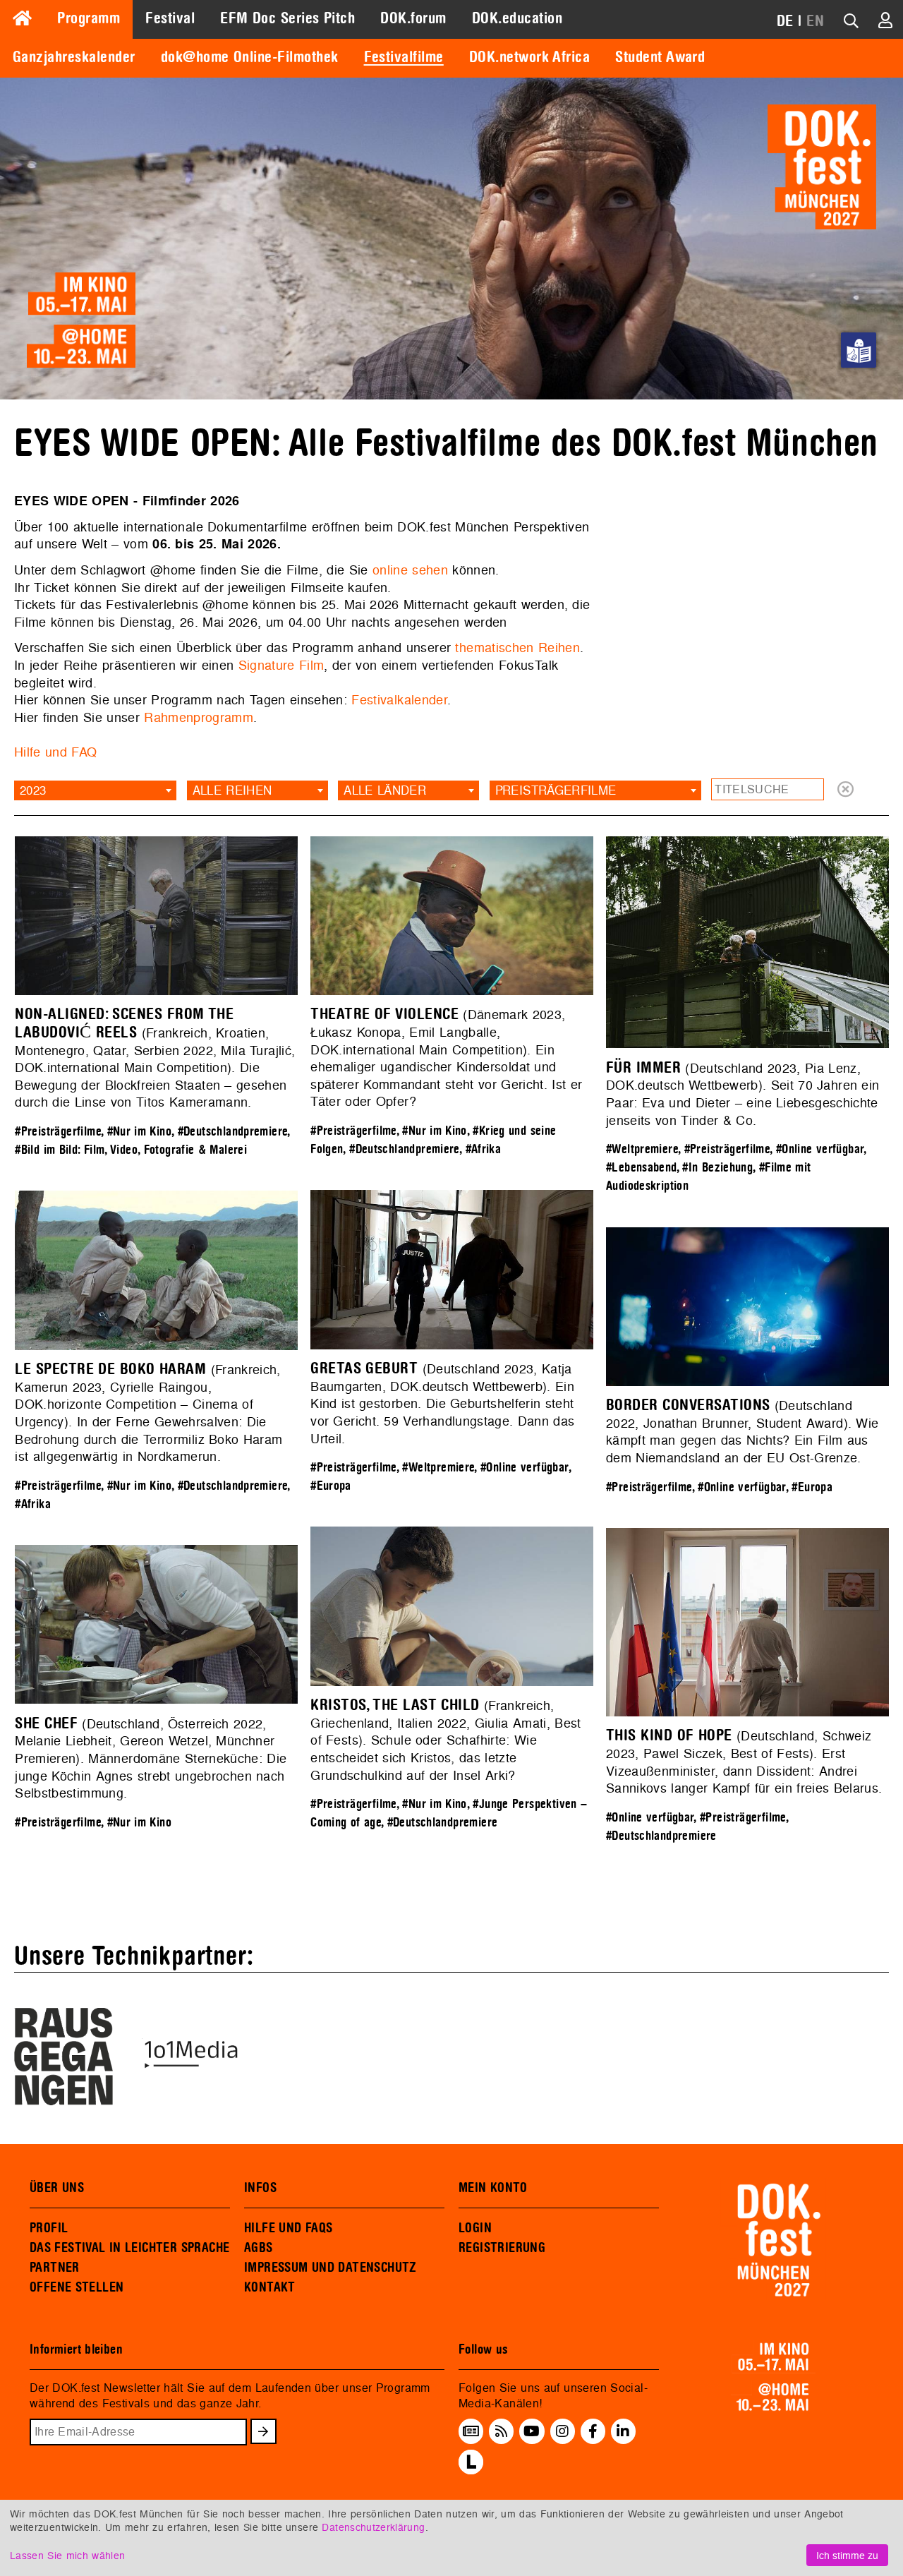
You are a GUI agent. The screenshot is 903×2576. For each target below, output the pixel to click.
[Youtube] (532, 2431)
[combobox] (95, 790)
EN (815, 21)
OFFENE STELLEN (77, 2287)
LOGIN (475, 2228)
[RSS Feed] (502, 2431)
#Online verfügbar (820, 1149)
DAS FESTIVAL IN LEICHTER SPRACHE (129, 2248)
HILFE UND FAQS (288, 2228)
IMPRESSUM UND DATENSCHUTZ (331, 2268)
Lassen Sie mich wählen (67, 2555)
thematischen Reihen (517, 648)
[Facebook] (593, 2431)
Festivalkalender (399, 700)
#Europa (331, 1486)
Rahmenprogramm (199, 717)
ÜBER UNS (57, 2188)
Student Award (660, 57)
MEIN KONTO (493, 2188)
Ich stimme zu (847, 2555)
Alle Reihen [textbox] (232, 790)
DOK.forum (413, 18)
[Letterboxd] (471, 2470)
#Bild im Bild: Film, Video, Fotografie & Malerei (131, 1150)
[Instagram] (562, 2431)
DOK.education (517, 18)
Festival (170, 18)
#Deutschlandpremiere (233, 1132)
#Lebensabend (641, 1168)
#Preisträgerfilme (58, 1132)
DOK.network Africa (530, 57)
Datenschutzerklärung (373, 2527)
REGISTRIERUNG (502, 2248)
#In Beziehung (717, 1168)
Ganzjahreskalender (74, 57)
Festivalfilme (404, 57)
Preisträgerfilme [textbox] (556, 790)
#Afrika (484, 1149)
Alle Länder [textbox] (385, 790)
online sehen (410, 570)
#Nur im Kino (139, 1132)
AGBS (259, 2248)
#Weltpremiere (642, 1149)
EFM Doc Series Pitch (287, 18)
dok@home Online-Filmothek (250, 57)
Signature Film (281, 665)
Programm (89, 18)
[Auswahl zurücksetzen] (846, 790)
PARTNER (55, 2268)
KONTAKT (270, 2287)
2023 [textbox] (33, 790)
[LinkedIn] (623, 2431)
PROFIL (49, 2228)
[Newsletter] (471, 2431)
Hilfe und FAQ (55, 752)
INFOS (260, 2188)
